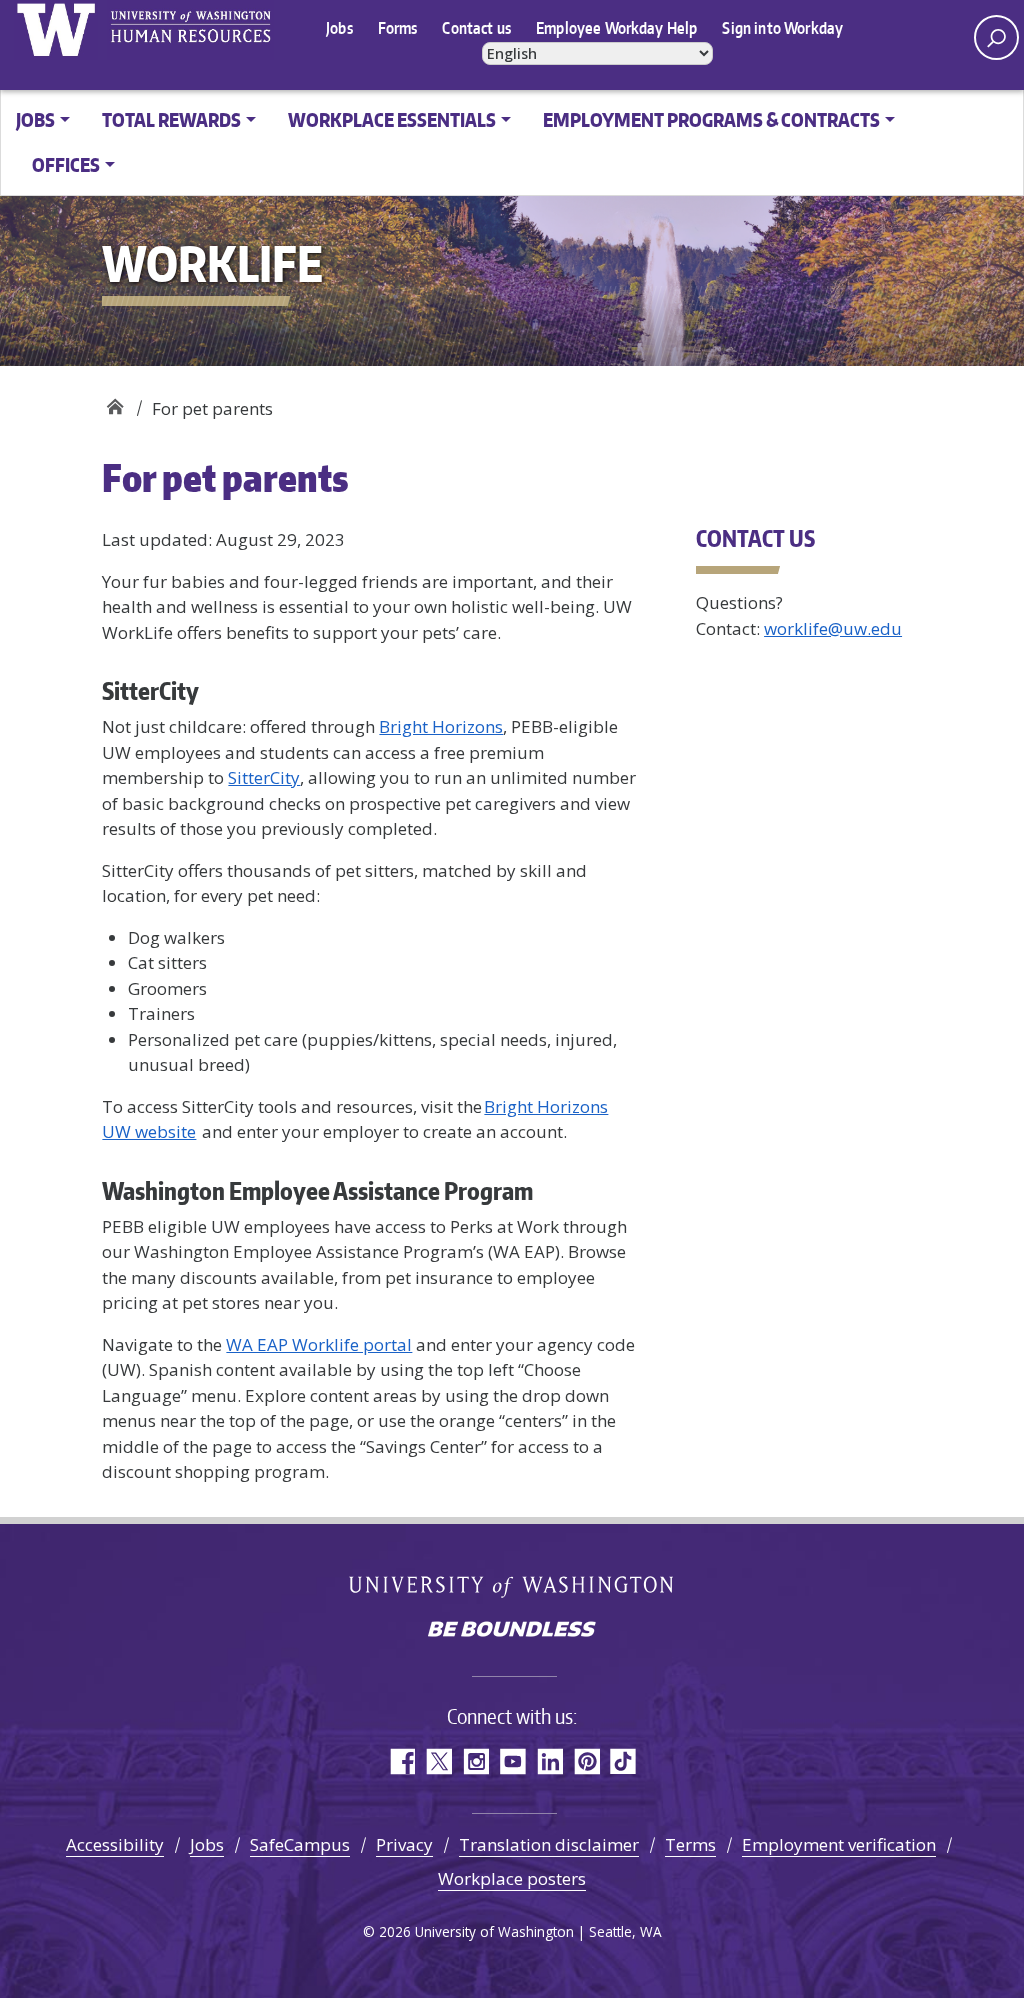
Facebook (401, 1761)
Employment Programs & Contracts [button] (711, 119)
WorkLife (114, 401)
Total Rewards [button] (171, 119)
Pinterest (586, 1761)
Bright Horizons (441, 726)
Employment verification (839, 1844)
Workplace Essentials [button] (392, 119)
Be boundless (512, 1631)
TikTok (623, 1761)
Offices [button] (66, 164)
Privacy (404, 1844)
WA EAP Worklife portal (319, 1344)
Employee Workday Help (616, 28)
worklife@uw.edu (833, 628)
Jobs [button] (35, 119)
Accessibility (115, 1844)
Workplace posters (512, 1878)
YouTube (512, 1761)
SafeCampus (300, 1844)
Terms (690, 1844)
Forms (398, 28)
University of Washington (55, 30)
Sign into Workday (782, 28)
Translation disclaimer (549, 1844)
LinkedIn (549, 1761)
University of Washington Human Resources (190, 30)
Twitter (438, 1761)
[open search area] (996, 37)
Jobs (339, 28)
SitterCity (264, 777)
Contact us (476, 28)
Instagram (475, 1761)
